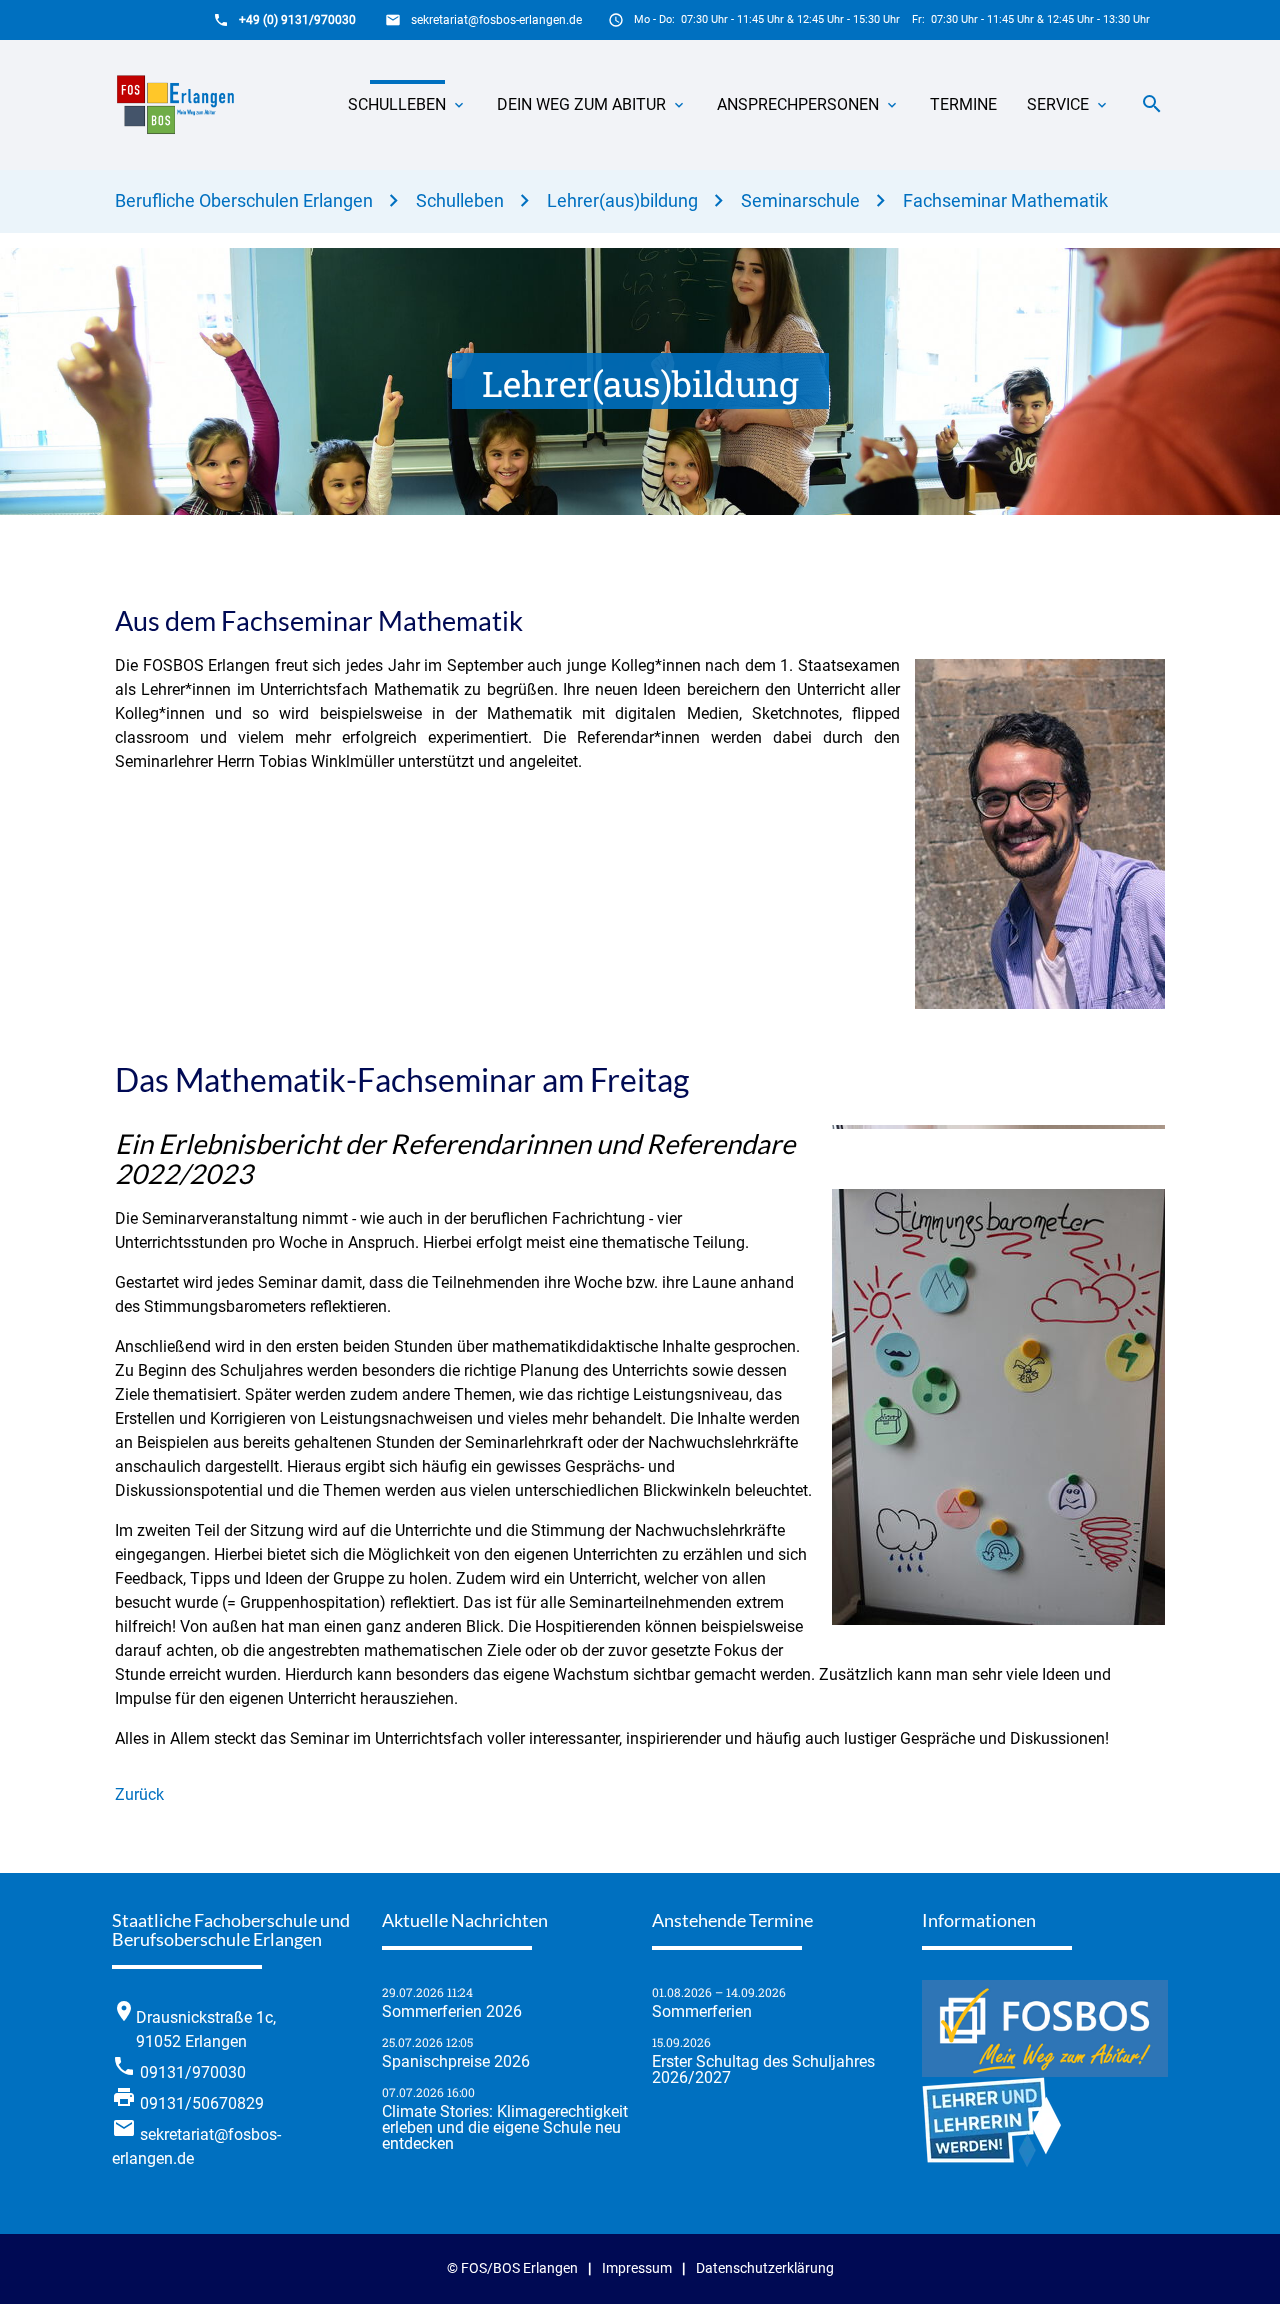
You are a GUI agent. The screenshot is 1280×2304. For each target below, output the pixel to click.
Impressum (637, 2268)
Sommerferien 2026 (452, 2012)
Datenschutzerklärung (765, 2268)
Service (1058, 104)
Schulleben (397, 104)
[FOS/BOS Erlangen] (182, 105)
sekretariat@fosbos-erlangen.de (496, 20)
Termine (963, 104)
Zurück (139, 1794)
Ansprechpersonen (798, 104)
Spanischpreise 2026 (456, 2062)
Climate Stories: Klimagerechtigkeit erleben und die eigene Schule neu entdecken (505, 2128)
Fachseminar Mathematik (1005, 200)
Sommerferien (702, 2012)
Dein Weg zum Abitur (581, 104)
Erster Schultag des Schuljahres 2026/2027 (763, 2070)
